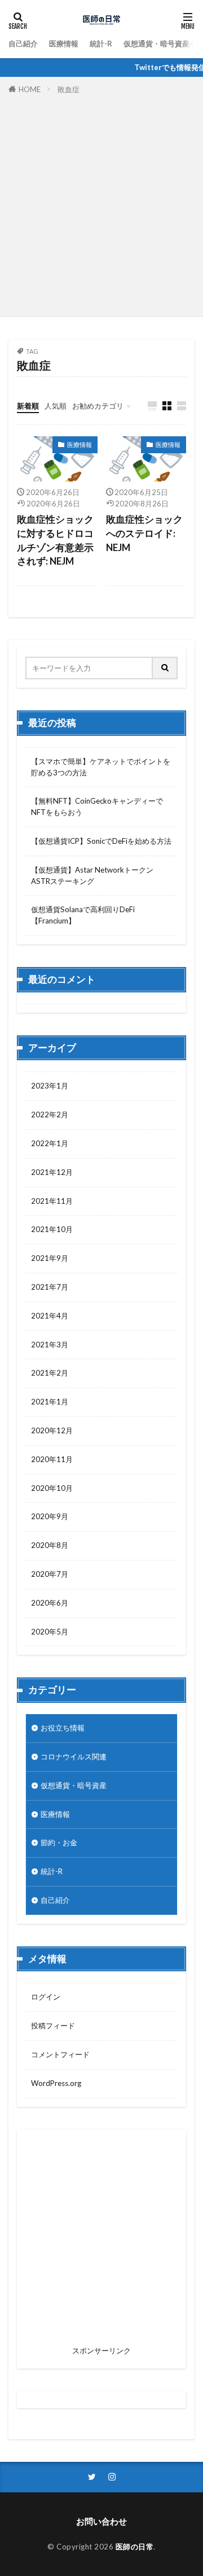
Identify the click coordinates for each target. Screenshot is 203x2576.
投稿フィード (53, 2026)
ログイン (46, 1997)
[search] (165, 668)
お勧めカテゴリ (98, 406)
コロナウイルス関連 (74, 1757)
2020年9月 (50, 1516)
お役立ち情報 (63, 1728)
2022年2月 (50, 1114)
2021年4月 (50, 1316)
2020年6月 (50, 1603)
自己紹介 (23, 44)
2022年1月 (50, 1143)
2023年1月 (50, 1086)
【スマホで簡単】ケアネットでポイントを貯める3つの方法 (101, 767)
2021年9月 (50, 1258)
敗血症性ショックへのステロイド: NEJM (144, 534)
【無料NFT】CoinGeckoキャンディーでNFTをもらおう (97, 806)
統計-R (101, 44)
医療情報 (64, 44)
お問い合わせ (101, 2521)
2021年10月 (52, 1229)
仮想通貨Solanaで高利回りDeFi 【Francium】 (83, 915)
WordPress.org (56, 2083)
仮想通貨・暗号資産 (156, 44)
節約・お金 (59, 1842)
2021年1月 (50, 1402)
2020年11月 (52, 1459)
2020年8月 (50, 1545)
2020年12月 (52, 1430)
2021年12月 (52, 1172)
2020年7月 (50, 1574)
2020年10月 (52, 1488)
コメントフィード (60, 2054)
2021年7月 (50, 1287)
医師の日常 (135, 2547)
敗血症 (69, 89)
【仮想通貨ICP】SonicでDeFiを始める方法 (101, 841)
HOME (30, 89)
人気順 (56, 406)
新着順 (28, 406)
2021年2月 (50, 1373)
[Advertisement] (101, 203)
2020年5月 (50, 1632)
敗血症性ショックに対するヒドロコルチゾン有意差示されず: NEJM (55, 540)
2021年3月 (50, 1345)
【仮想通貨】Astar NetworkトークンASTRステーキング (92, 875)
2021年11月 (52, 1201)
